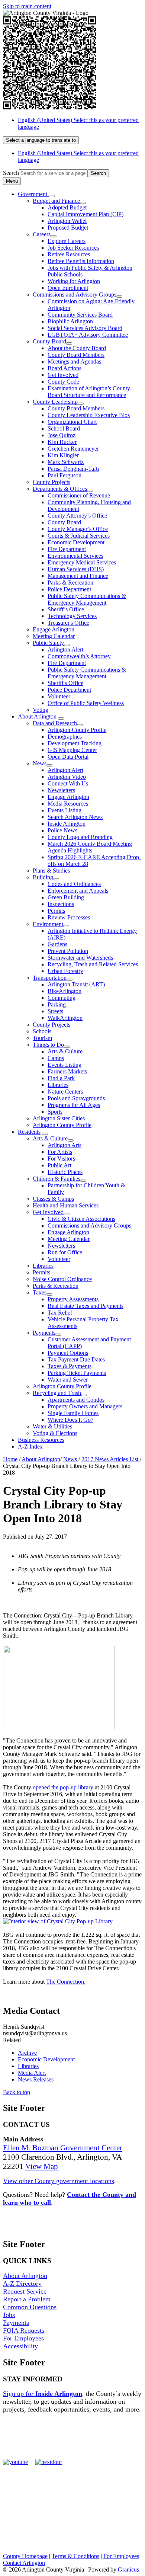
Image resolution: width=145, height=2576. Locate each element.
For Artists (60, 1152)
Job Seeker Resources (73, 248)
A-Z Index (30, 1447)
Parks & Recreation (70, 583)
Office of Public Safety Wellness (86, 703)
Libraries (58, 1085)
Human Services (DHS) (76, 569)
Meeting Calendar (54, 636)
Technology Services (72, 616)
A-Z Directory (22, 2284)
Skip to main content (27, 6)
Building (43, 877)
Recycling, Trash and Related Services (93, 964)
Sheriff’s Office (66, 609)
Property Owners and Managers (85, 1406)
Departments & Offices (60, 489)
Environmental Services (75, 556)
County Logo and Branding (80, 837)
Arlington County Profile (77, 730)
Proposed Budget (68, 228)
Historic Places (65, 1172)
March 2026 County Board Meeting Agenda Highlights (90, 847)
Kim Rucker (62, 442)
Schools (42, 1031)
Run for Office (65, 1252)
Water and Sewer (68, 1380)
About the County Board (77, 348)
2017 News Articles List (111, 1459)
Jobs (9, 2315)
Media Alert (32, 2073)
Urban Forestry (65, 971)
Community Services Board (80, 315)
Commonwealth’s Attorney (79, 656)
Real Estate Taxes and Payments (86, 1306)
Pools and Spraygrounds (76, 1098)
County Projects (51, 482)
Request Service (25, 2291)
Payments (44, 1333)
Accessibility (20, 2346)
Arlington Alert (65, 649)
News (40, 763)
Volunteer (59, 696)
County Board (49, 341)
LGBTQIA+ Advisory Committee (88, 335)
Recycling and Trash (57, 1393)
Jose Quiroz (62, 435)
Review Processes (69, 917)
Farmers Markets (67, 1071)
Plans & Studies (51, 871)
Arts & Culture (65, 1051)
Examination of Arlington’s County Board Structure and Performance (89, 392)
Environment (48, 924)
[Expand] (52, 196)
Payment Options (68, 1353)
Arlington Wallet (67, 221)
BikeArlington (65, 991)
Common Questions (30, 2307)
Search (11, 173)
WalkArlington (65, 1018)
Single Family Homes (73, 1413)
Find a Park (61, 1078)
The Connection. (66, 1982)
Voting (41, 710)
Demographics (65, 737)
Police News (62, 830)
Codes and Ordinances (74, 884)
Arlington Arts (65, 1145)
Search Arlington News (75, 817)
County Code (63, 382)
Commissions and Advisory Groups (75, 295)
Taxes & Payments (70, 1366)
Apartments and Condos (76, 1400)
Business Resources (41, 1440)
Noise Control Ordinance (62, 1279)
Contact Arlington (24, 2563)
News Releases (36, 2079)
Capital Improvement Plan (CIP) (86, 214)
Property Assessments (73, 1299)
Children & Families (57, 1179)
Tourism (42, 1038)
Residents (29, 1132)
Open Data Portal (68, 757)
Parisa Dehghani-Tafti (73, 469)
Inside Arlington (67, 824)
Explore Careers (67, 241)
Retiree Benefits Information (81, 261)
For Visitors (61, 1159)
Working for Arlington (74, 281)
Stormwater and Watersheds (80, 958)
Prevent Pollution (68, 951)
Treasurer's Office (68, 623)
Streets (55, 1011)
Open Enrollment (68, 288)
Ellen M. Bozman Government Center (63, 2148)
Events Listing (65, 810)
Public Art (59, 1165)
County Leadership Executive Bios (89, 415)
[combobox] (41, 140)
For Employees (23, 2338)
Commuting (62, 998)
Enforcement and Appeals (78, 891)
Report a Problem (27, 2299)
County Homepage (25, 2556)
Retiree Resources (69, 254)
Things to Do (48, 1045)
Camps (56, 1058)
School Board (64, 428)
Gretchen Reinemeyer (73, 449)
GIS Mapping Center (72, 750)
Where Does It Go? (70, 1420)
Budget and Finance (56, 201)
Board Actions (65, 368)
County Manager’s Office (78, 529)
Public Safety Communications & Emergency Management (87, 599)
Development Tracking (75, 743)
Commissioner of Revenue (79, 495)
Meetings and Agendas (74, 361)
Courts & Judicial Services (79, 536)
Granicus (128, 2569)
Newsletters (61, 790)
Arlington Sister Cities (59, 1118)
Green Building (66, 897)
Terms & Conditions (75, 2556)
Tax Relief (60, 1313)
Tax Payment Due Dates (76, 1359)
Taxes (40, 1292)
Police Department (69, 589)
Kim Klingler (63, 455)
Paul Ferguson (65, 475)
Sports (55, 1112)
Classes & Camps (53, 1199)
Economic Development (76, 542)
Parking (57, 1004)
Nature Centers (65, 1092)
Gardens (57, 944)
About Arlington (37, 716)
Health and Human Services (66, 1205)
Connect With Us (68, 783)
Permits (56, 911)
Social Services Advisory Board (85, 328)
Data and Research (55, 723)
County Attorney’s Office (77, 516)
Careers (42, 234)
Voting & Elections (55, 1433)
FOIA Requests (24, 2330)
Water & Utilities (52, 1426)
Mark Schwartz (66, 462)
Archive (27, 2053)
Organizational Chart (72, 422)
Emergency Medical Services (82, 562)
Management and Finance (78, 576)
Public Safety (48, 643)
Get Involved (63, 375)
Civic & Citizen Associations (81, 1219)
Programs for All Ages (74, 1105)
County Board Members (76, 355)
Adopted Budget (67, 207)
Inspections (61, 904)
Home (10, 1459)
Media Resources (68, 804)
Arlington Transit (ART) (76, 984)
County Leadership (55, 402)
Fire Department (67, 549)
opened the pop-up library (63, 1787)
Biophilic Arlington (70, 321)
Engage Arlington (54, 629)
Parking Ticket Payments (77, 1373)
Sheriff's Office (65, 683)
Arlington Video (67, 777)
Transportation (50, 978)
